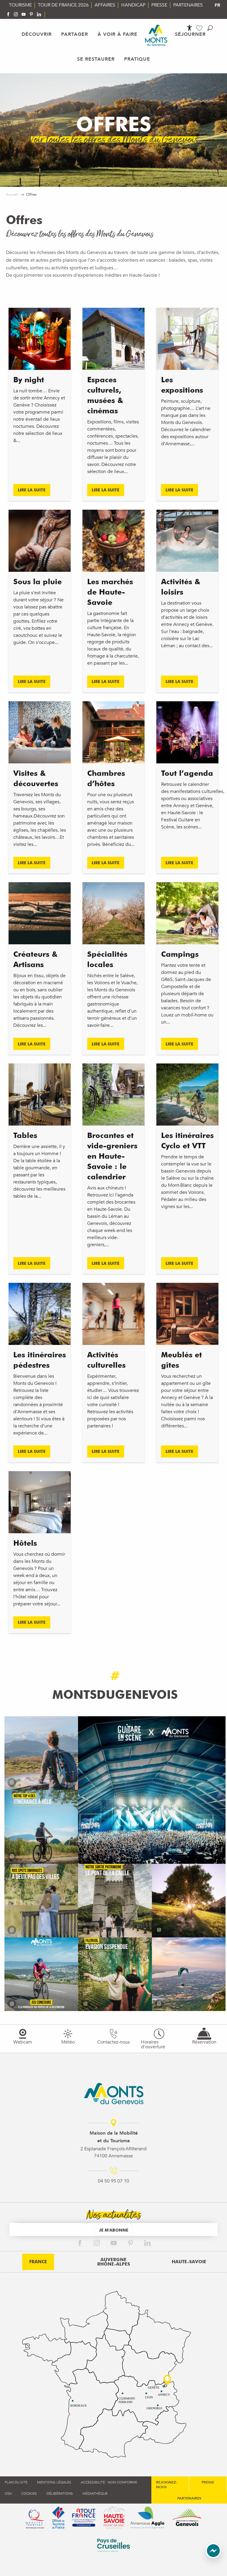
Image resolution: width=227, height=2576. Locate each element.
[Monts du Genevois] (156, 35)
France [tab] (38, 2262)
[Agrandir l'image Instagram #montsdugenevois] (41, 1753)
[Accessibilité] (189, 28)
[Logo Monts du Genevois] (114, 2093)
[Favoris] (200, 28)
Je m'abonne (114, 2230)
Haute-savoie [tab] (189, 2262)
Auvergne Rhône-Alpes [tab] (114, 2262)
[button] (210, 28)
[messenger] (213, 2557)
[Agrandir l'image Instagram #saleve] (189, 1974)
